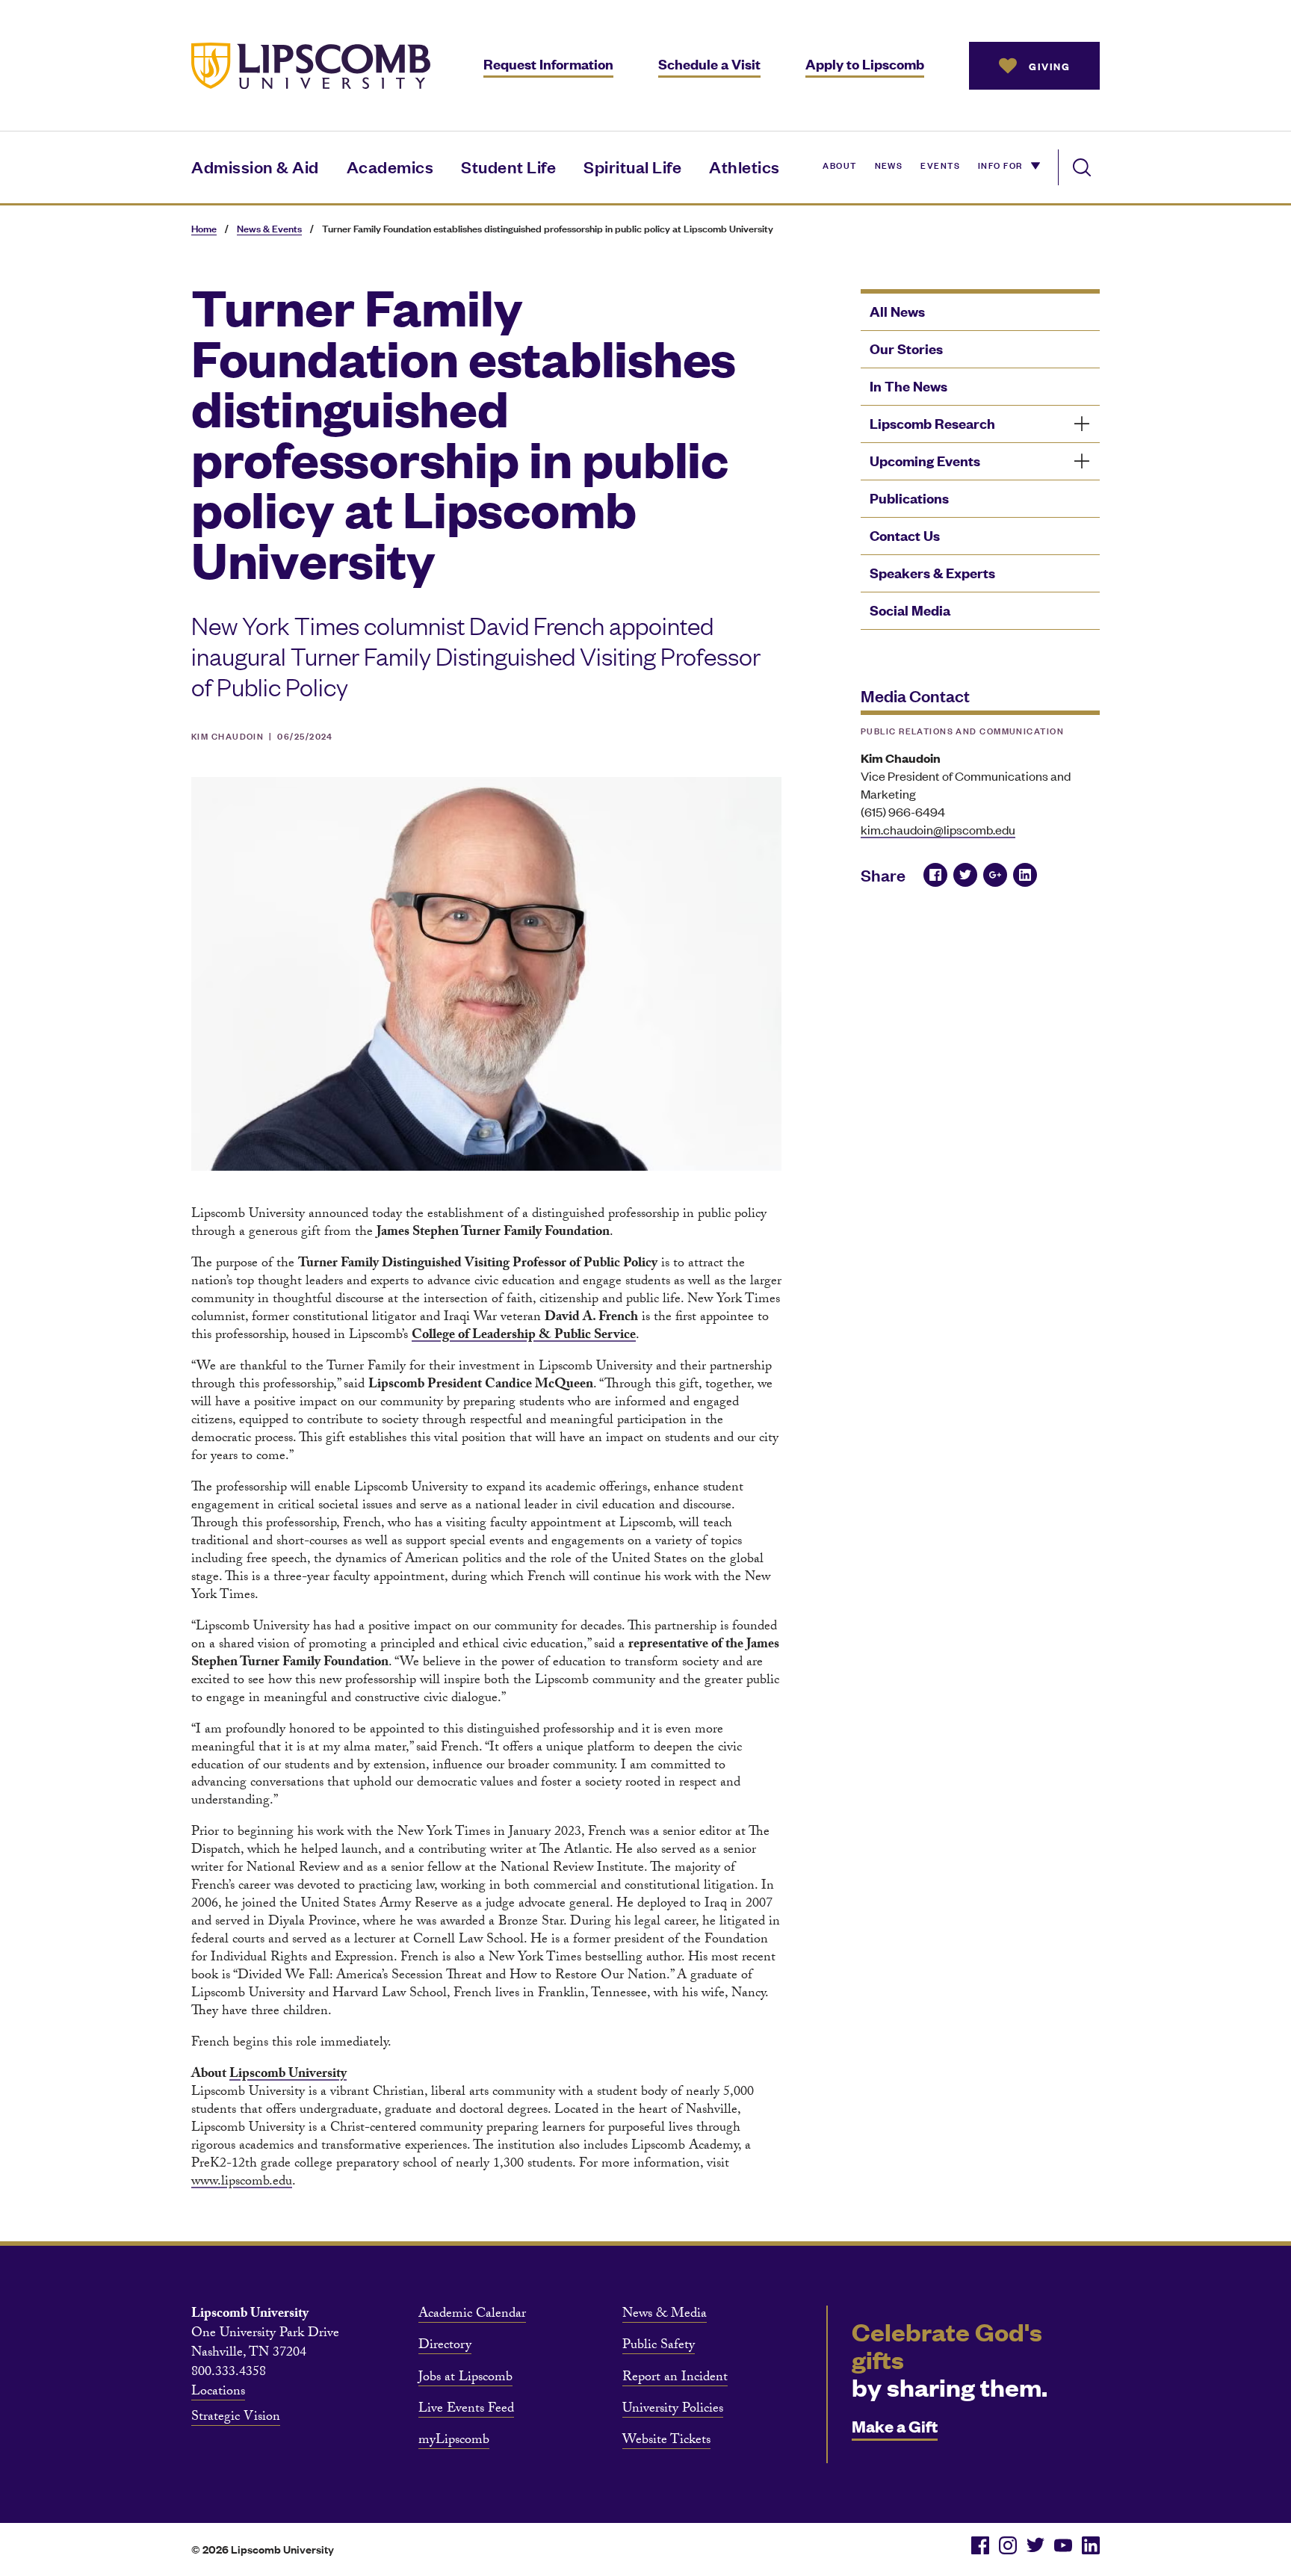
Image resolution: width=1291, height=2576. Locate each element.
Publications (909, 498)
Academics (390, 166)
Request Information (548, 64)
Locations (218, 2393)
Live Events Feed (466, 2410)
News (889, 164)
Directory (445, 2347)
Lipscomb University (288, 2075)
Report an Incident (675, 2379)
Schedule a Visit (709, 64)
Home (204, 228)
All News (897, 311)
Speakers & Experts (932, 573)
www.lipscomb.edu (242, 2183)
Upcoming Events (925, 461)
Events (940, 164)
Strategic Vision (236, 2418)
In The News (908, 386)
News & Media (665, 2315)
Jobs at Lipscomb (465, 2379)
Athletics (744, 166)
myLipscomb (454, 2442)
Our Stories (906, 349)
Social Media (910, 610)
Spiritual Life (632, 166)
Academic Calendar (472, 2315)
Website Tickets (666, 2442)
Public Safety (659, 2347)
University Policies (673, 2410)
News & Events (269, 228)
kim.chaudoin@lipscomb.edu (938, 829)
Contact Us (905, 535)
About (839, 164)
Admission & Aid (255, 166)
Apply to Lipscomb (865, 64)
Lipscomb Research (932, 423)
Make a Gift (895, 2425)
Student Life (508, 166)
